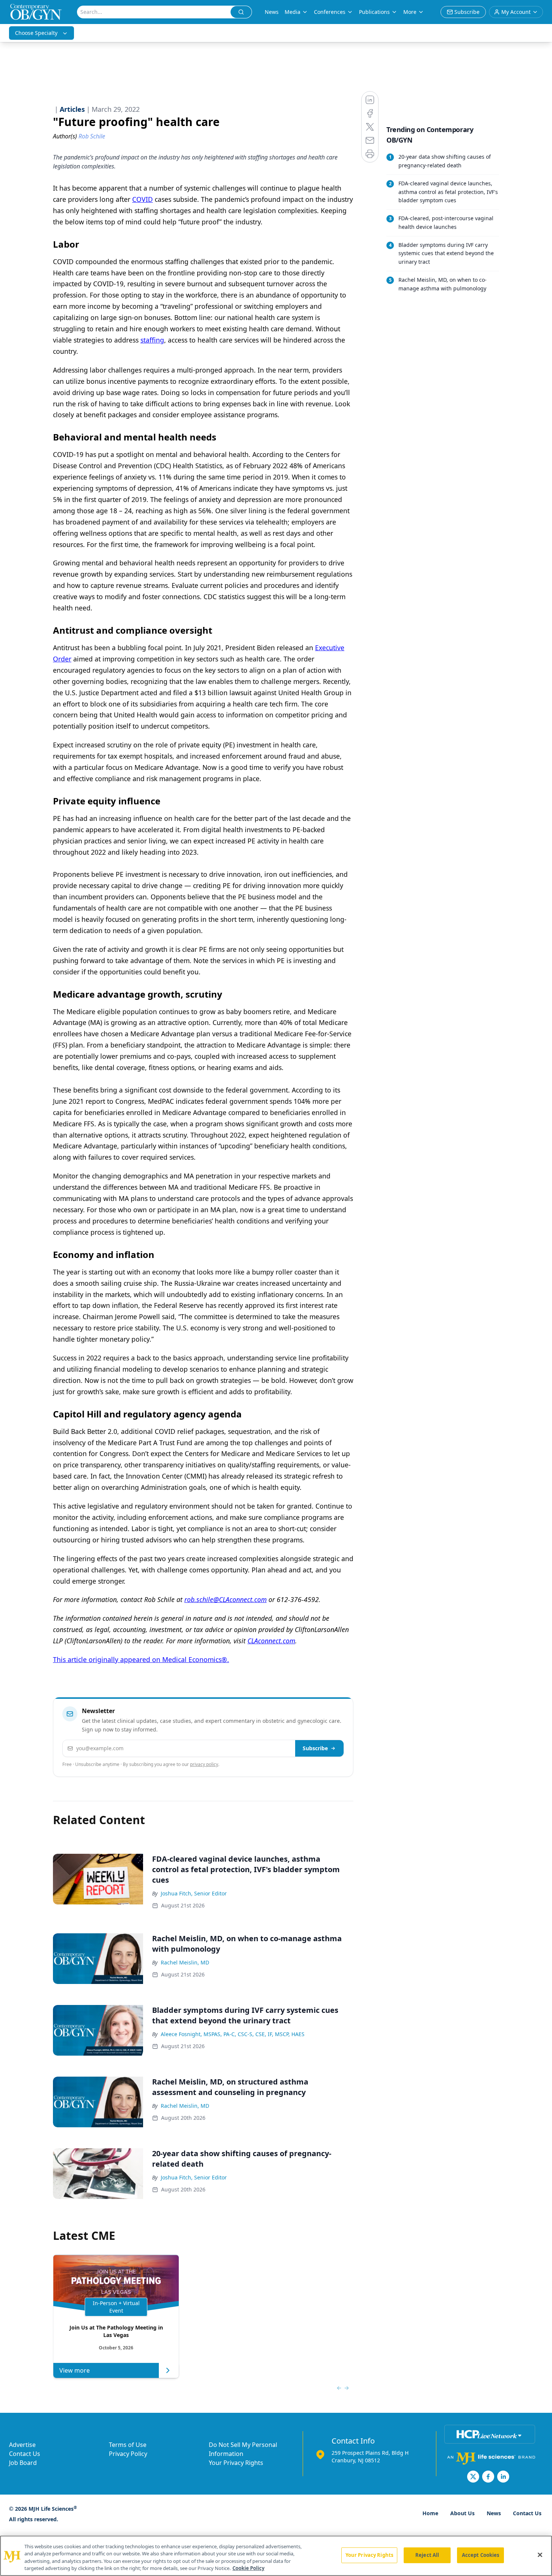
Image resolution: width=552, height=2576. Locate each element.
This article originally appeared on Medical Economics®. (141, 1659)
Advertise (22, 2445)
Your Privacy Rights (236, 2463)
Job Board (23, 2463)
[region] (276, 2556)
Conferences (330, 12)
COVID (143, 199)
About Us (462, 2513)
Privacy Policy (128, 2454)
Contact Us (25, 2454)
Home (430, 2513)
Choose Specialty (36, 33)
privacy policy (204, 1764)
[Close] (540, 2555)
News (272, 12)
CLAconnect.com (271, 1641)
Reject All (427, 2555)
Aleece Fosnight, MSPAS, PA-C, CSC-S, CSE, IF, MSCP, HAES (233, 2034)
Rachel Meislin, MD (185, 1962)
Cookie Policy (248, 2568)
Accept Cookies (481, 2555)
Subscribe (315, 1748)
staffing (152, 340)
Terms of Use (128, 2445)
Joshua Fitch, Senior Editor (194, 1893)
